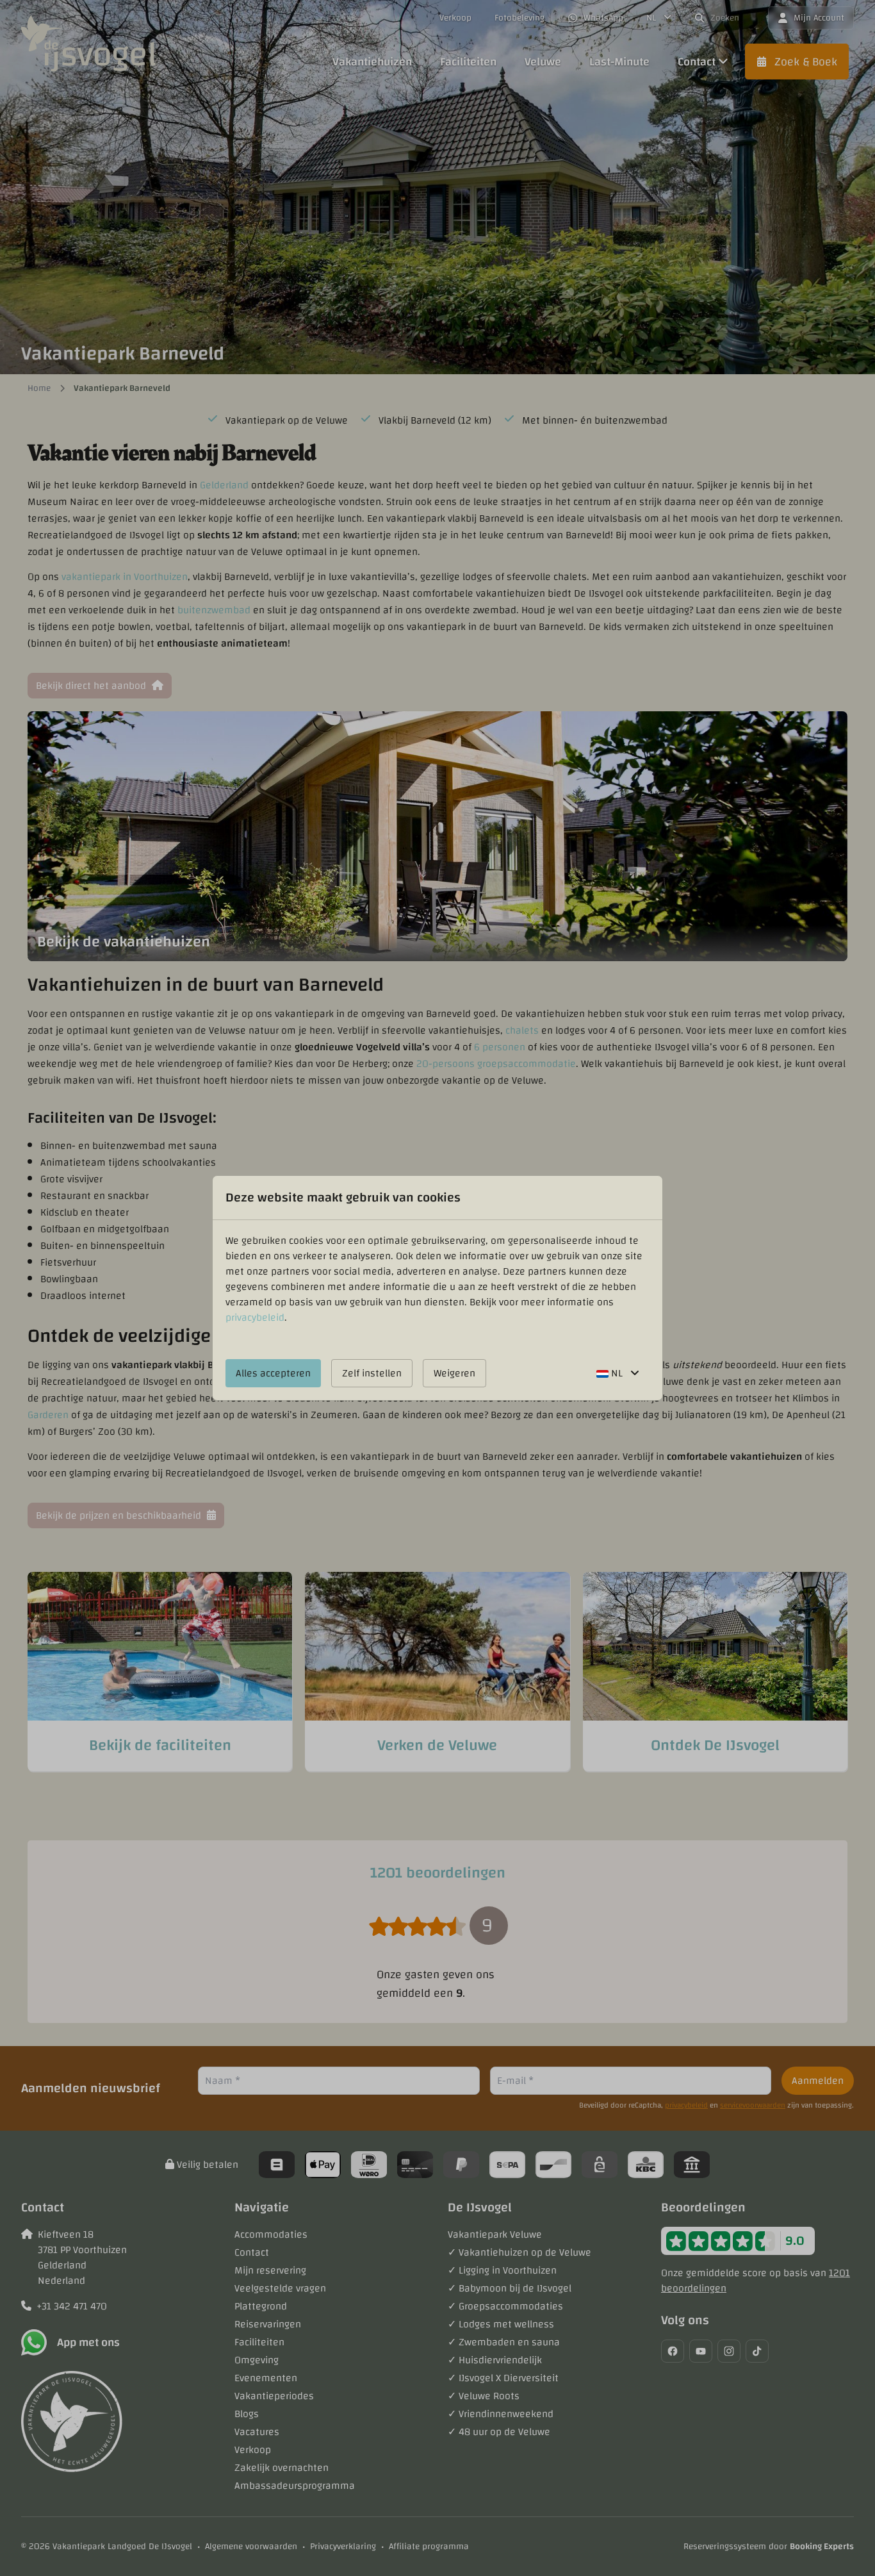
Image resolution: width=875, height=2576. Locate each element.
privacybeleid (255, 1317)
